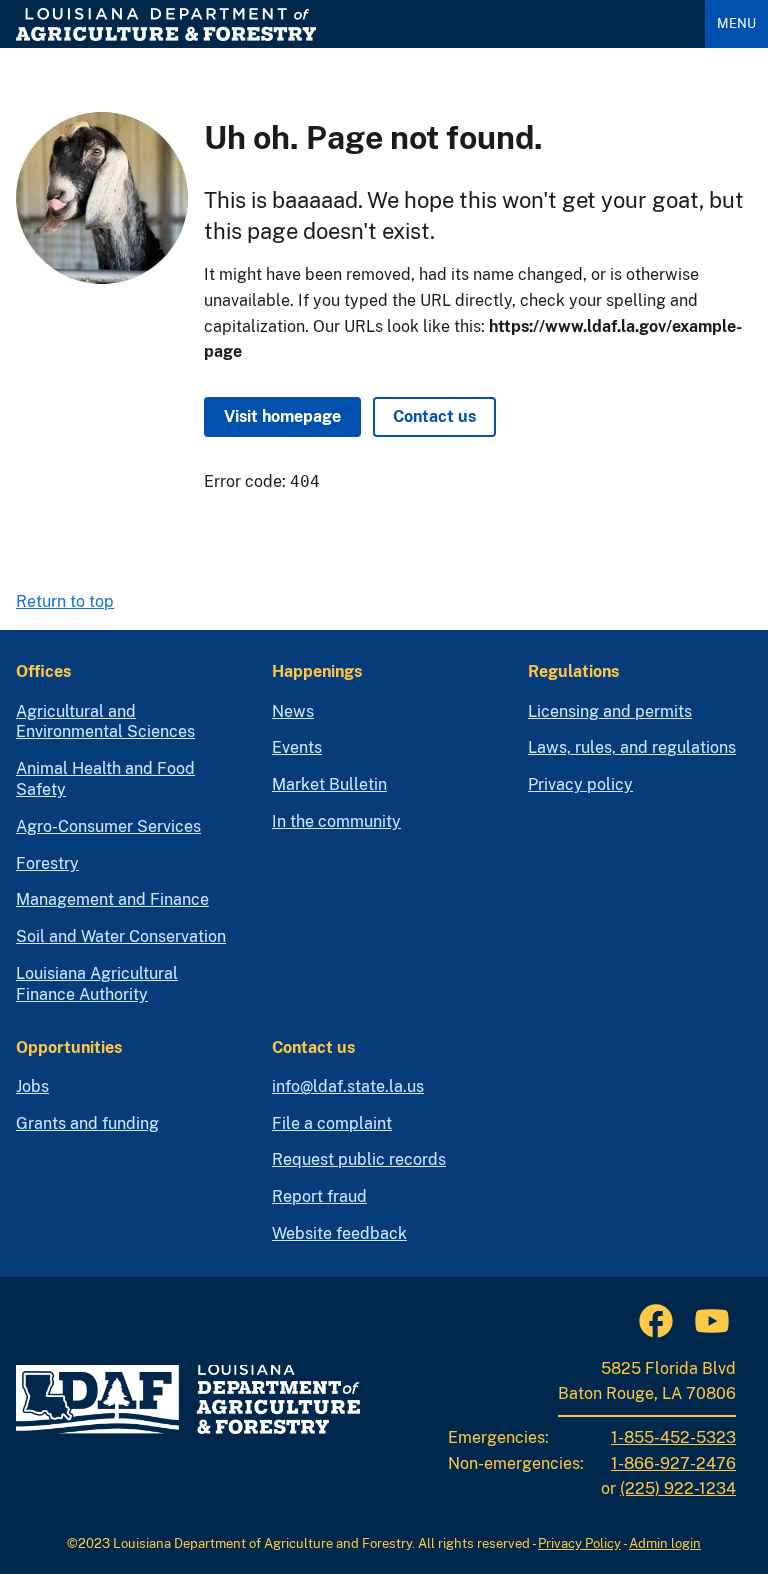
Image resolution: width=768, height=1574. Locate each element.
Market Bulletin (329, 784)
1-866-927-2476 (673, 1463)
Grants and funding (87, 1123)
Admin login (665, 1543)
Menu (736, 23)
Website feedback (339, 1233)
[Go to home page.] (352, 24)
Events (297, 747)
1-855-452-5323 (673, 1437)
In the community (336, 821)
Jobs (32, 1086)
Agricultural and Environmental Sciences (105, 722)
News (293, 711)
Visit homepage (282, 416)
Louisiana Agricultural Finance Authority (97, 984)
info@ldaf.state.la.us (348, 1086)
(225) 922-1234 (678, 1488)
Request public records (359, 1159)
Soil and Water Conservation (121, 936)
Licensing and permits (610, 711)
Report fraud (319, 1196)
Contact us (434, 416)
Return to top (65, 601)
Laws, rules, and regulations (632, 747)
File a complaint (332, 1123)
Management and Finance (112, 899)
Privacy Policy (579, 1543)
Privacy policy (580, 784)
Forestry (47, 863)
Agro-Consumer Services (108, 826)
